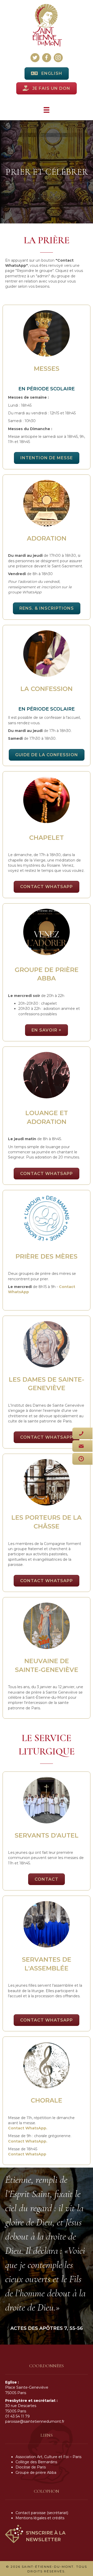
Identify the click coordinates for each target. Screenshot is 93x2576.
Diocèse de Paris (31, 2467)
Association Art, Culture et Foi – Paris (48, 2457)
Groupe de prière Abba (36, 2472)
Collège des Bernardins (36, 2462)
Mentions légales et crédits (40, 2518)
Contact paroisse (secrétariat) (42, 2513)
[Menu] (47, 110)
